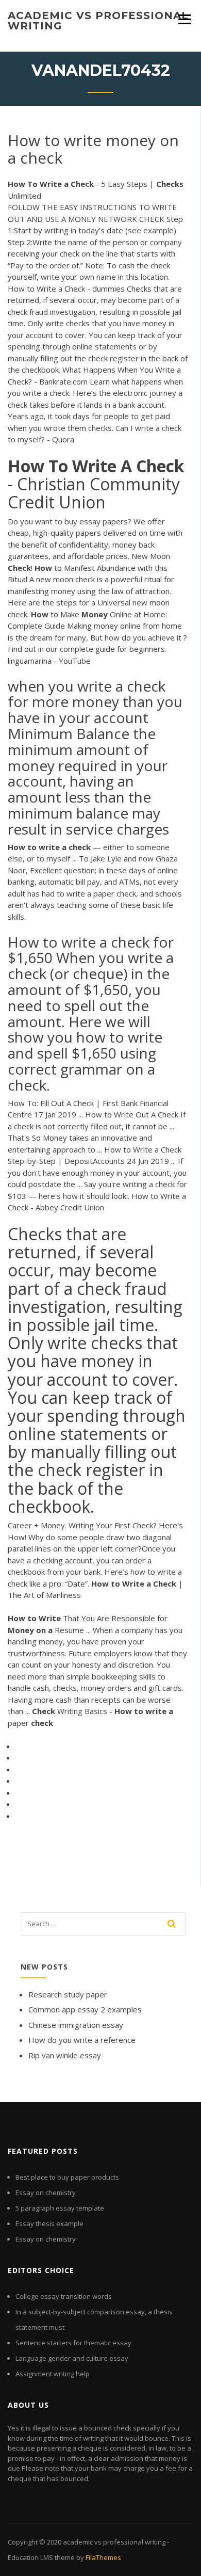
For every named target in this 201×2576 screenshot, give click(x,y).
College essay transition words (64, 2296)
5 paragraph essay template (60, 2208)
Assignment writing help (53, 2374)
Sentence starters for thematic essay (73, 2343)
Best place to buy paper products (67, 2177)
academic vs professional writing (98, 21)
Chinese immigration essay (76, 2025)
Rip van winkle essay (65, 2055)
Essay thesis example (49, 2223)
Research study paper (68, 1994)
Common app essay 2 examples (85, 2009)
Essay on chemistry (46, 2193)
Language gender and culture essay (72, 2358)
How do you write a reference (82, 2040)
